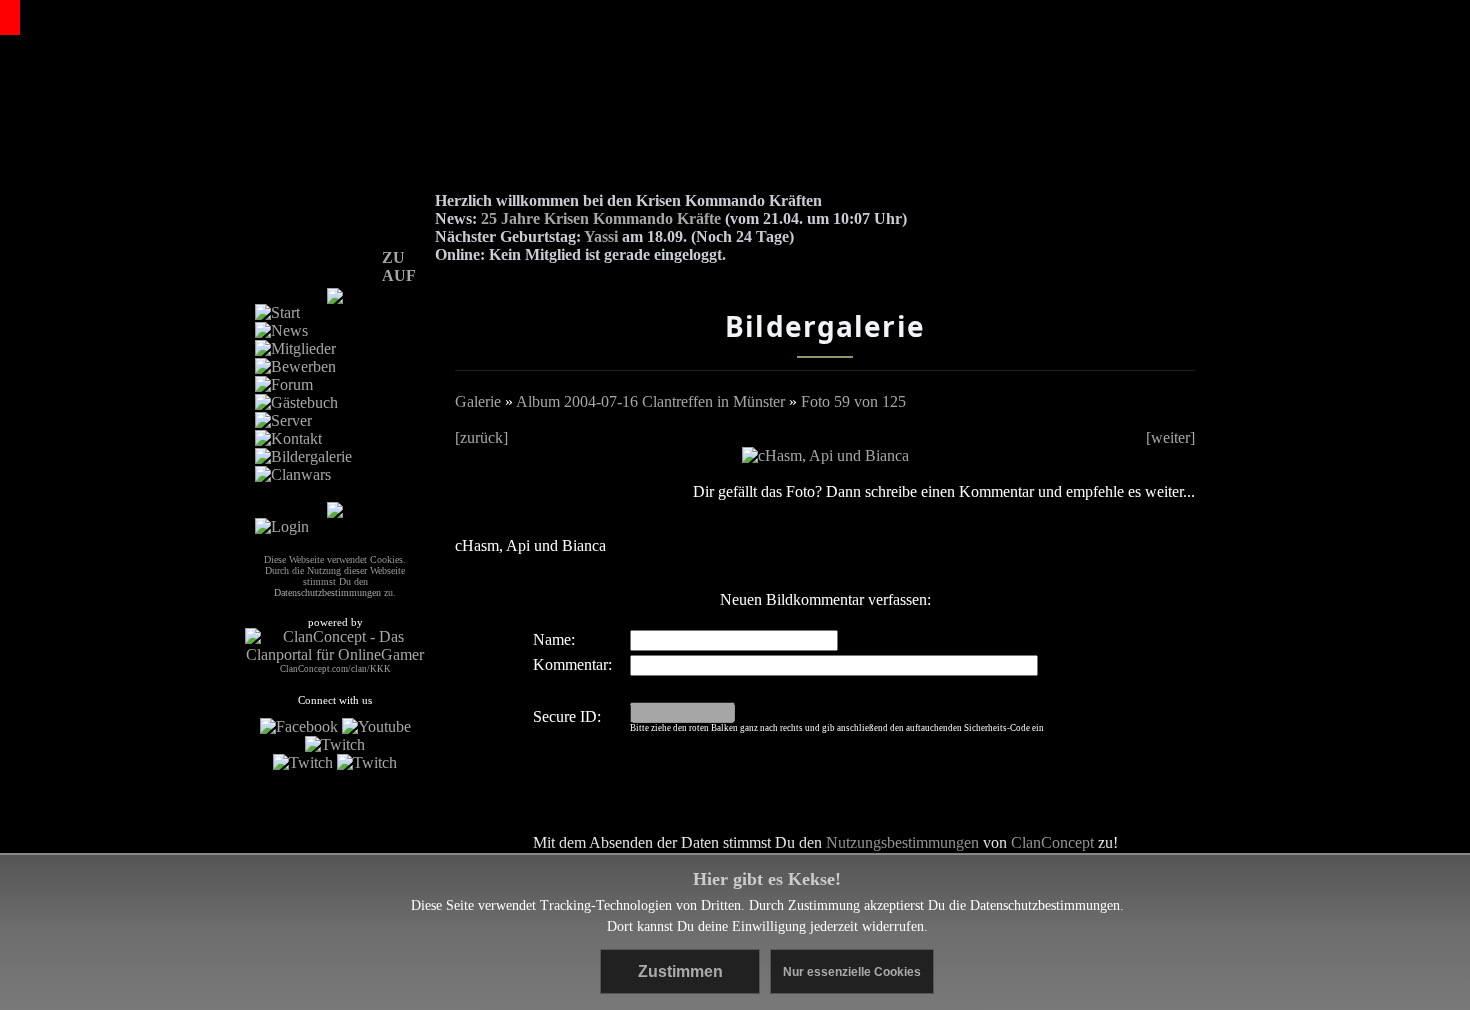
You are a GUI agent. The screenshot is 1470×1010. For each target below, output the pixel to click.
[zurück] (481, 437)
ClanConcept (1052, 842)
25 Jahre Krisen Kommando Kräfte (601, 218)
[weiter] (1170, 437)
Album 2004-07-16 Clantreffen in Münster (650, 401)
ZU (393, 257)
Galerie (478, 401)
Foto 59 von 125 (853, 401)
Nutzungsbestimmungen (902, 842)
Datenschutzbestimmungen (1045, 905)
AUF (399, 275)
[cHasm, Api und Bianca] (825, 455)
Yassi (601, 236)
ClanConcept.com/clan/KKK (335, 669)
